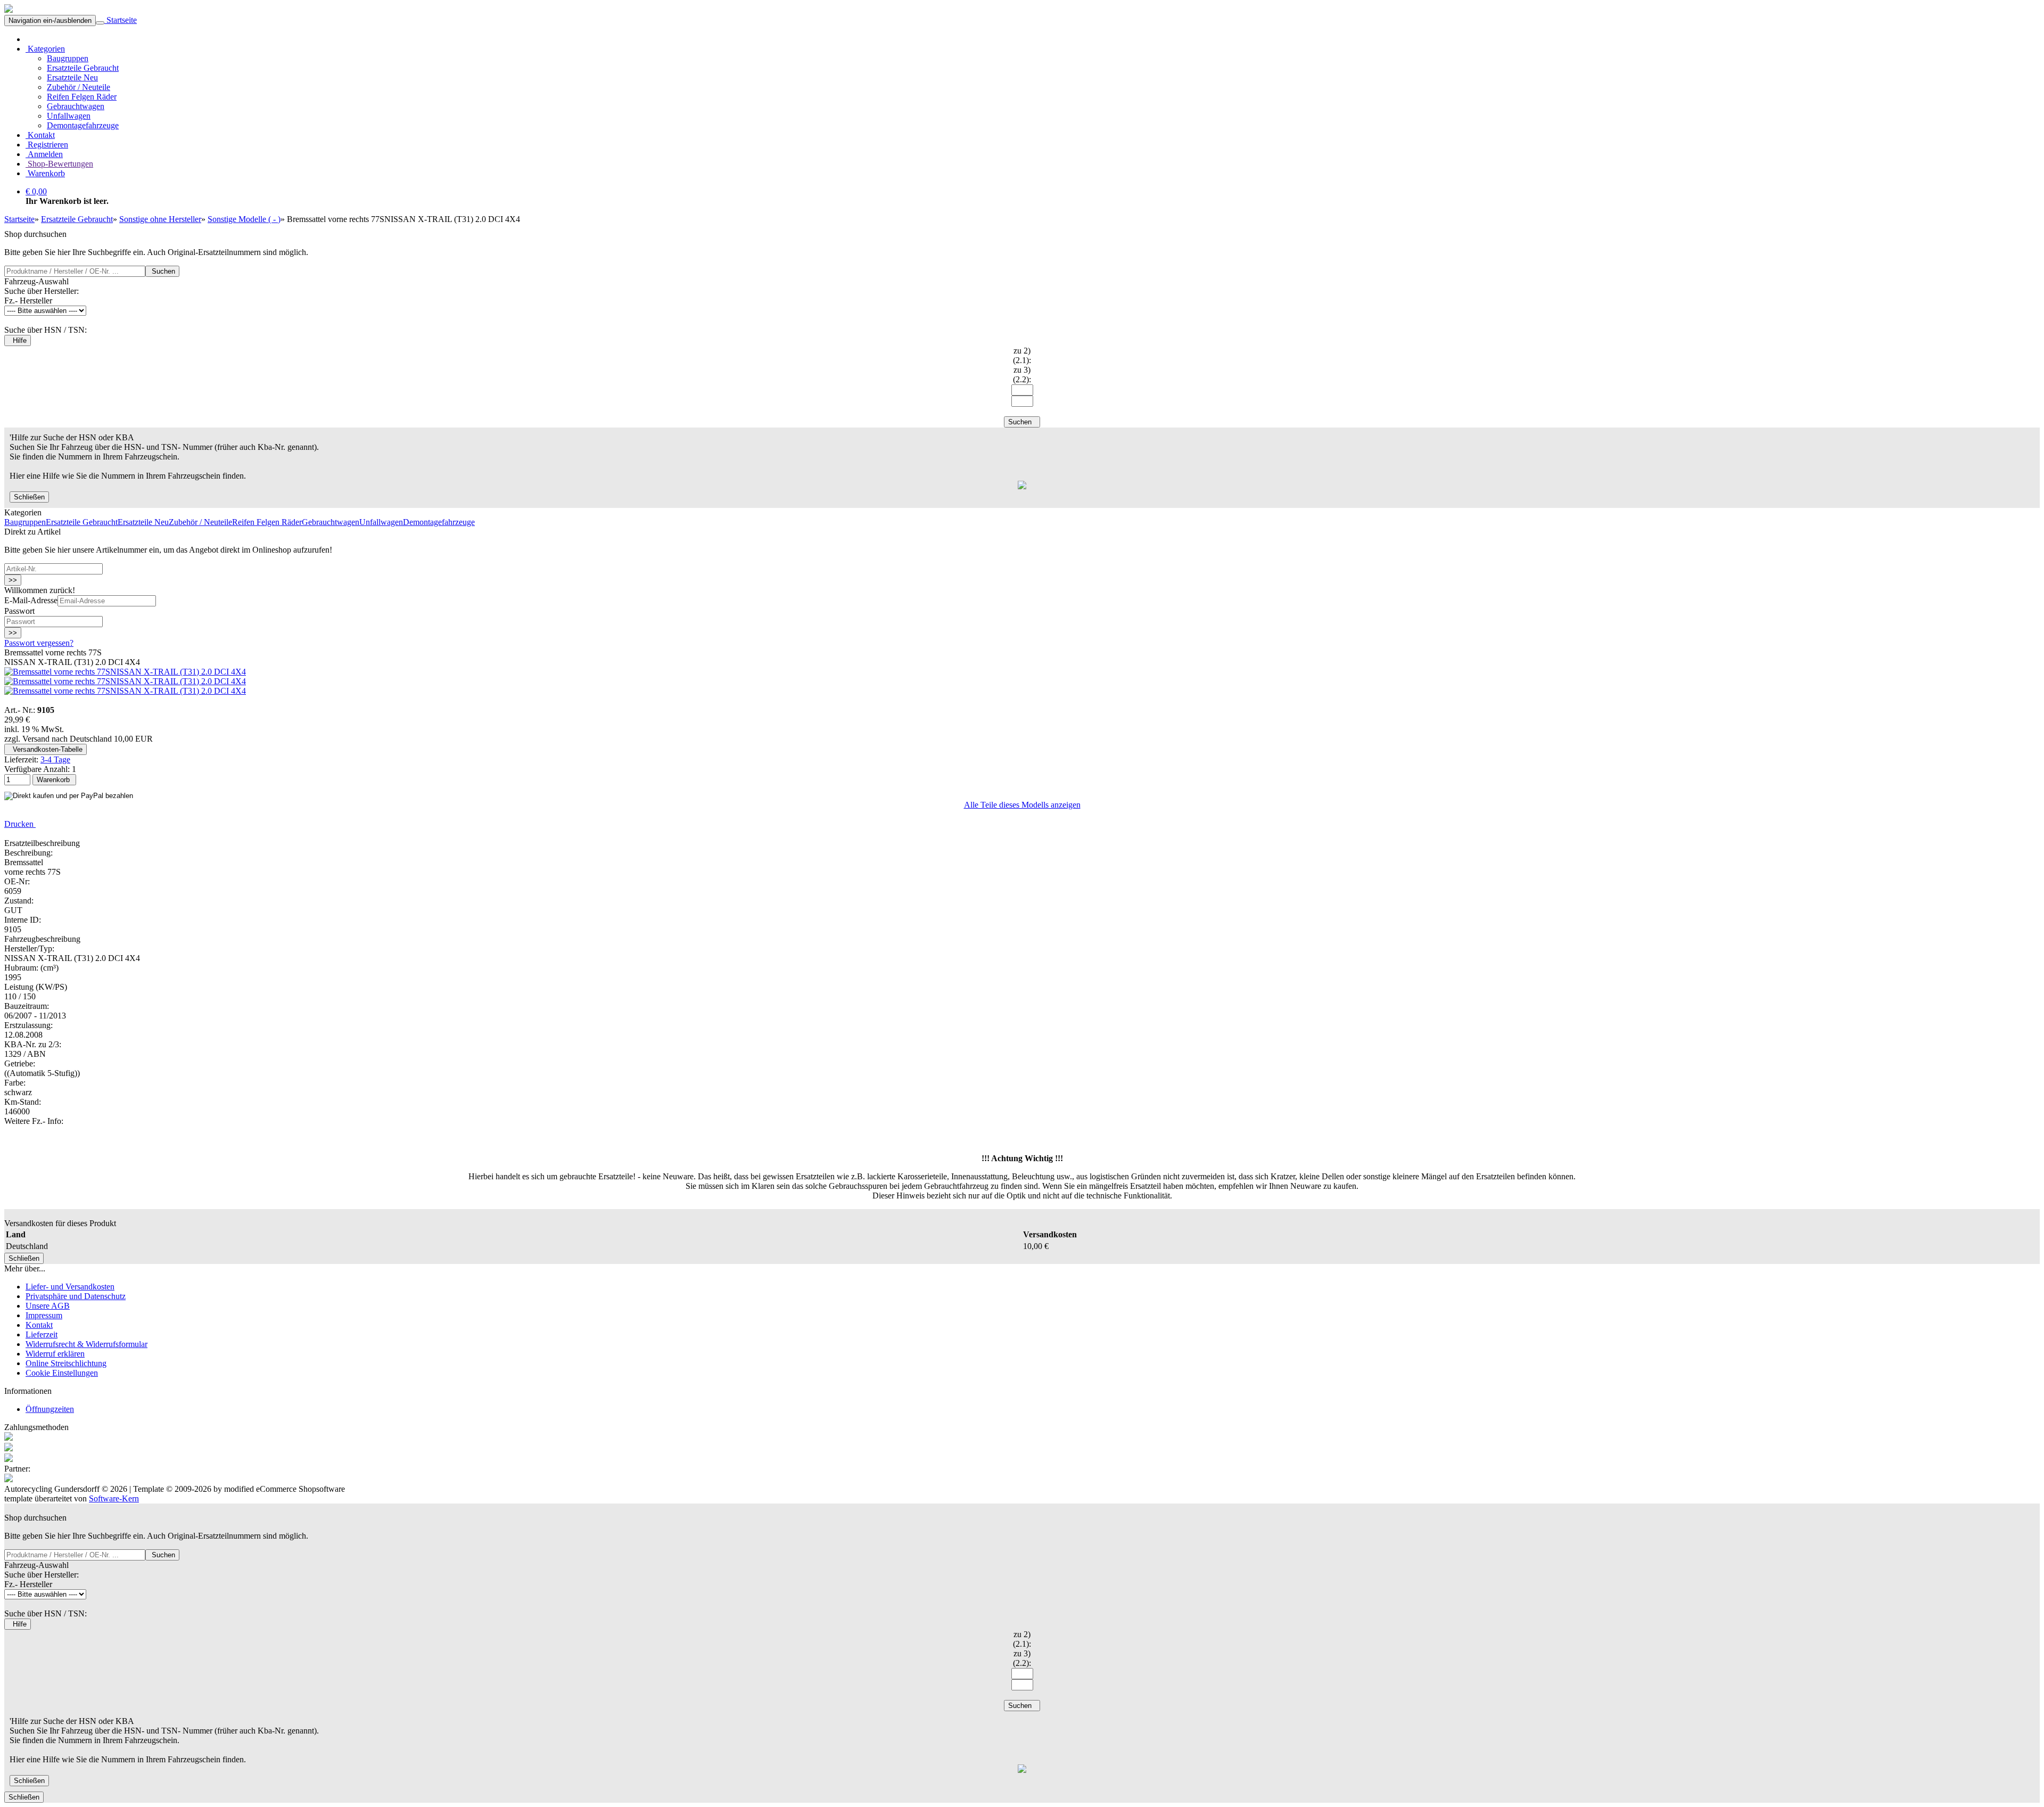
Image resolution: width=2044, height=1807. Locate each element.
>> (13, 580)
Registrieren (47, 145)
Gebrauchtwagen (76, 106)
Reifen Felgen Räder (82, 97)
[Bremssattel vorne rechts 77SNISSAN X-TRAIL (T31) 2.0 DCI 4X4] (125, 672)
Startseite (121, 20)
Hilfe (18, 340)
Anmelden (44, 154)
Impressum (44, 1315)
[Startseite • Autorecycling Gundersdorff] (9, 10)
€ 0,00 (36, 191)
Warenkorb (45, 173)
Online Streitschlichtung (66, 1363)
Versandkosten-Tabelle (46, 749)
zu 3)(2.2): (1022, 375)
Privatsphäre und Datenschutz (76, 1296)
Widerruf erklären (55, 1354)
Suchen (162, 271)
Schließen (29, 497)
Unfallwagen (69, 116)
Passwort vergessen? (39, 643)
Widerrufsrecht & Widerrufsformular (86, 1344)
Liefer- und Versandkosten (70, 1287)
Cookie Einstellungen (62, 1373)
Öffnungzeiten (50, 1409)
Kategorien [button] (45, 49)
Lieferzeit (42, 1334)
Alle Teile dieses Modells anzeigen (1022, 805)
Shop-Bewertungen (59, 164)
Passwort (19, 611)
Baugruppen (68, 58)
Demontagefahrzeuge (83, 125)
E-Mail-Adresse (31, 600)
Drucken (20, 824)
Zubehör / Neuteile (79, 87)
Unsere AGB (48, 1306)
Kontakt (40, 135)
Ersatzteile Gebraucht (83, 68)
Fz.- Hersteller (28, 301)
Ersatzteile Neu (72, 77)
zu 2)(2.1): (1022, 355)
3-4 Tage (55, 759)
